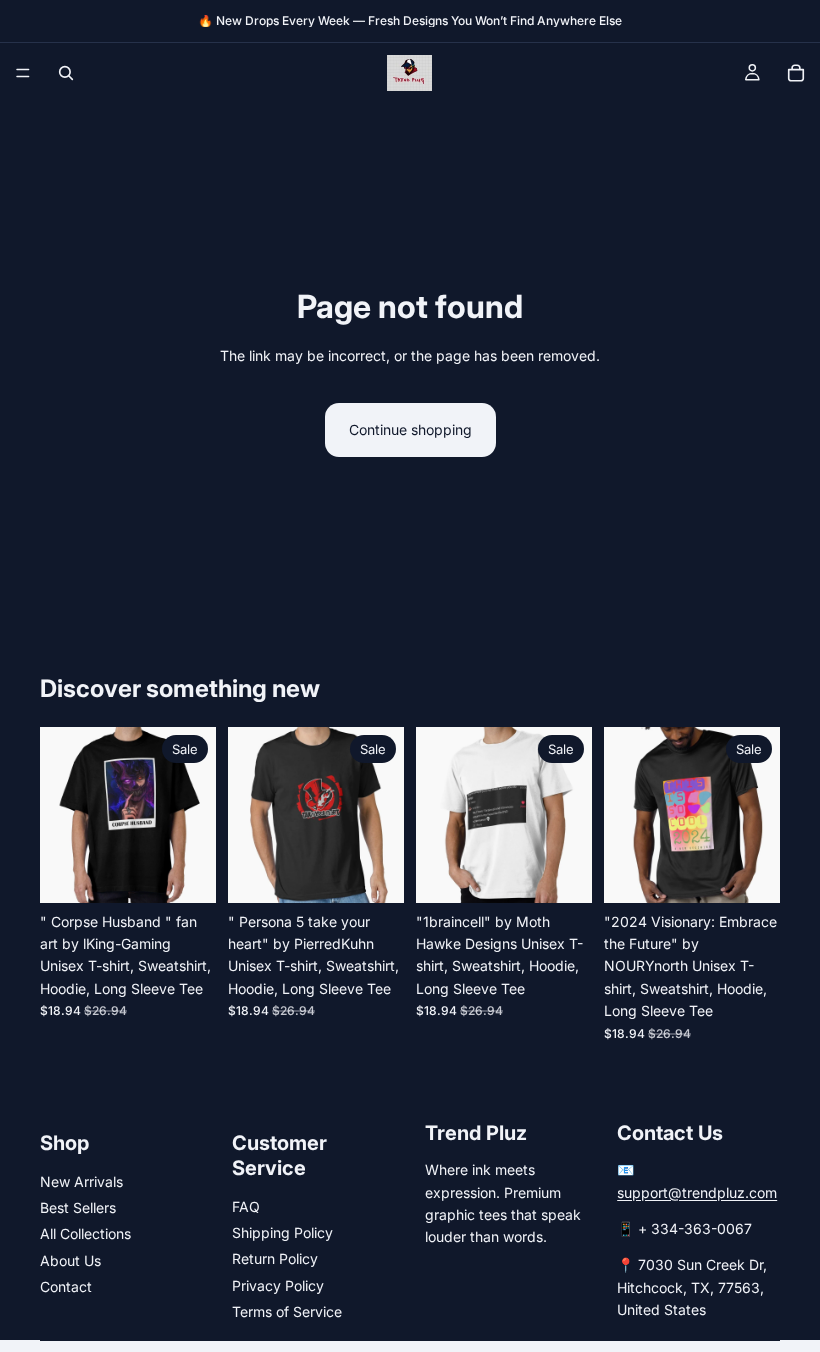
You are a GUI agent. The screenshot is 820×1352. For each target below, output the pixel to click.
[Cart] (796, 73)
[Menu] (23, 73)
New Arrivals (81, 1181)
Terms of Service (287, 1311)
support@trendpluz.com (697, 1192)
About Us (70, 1260)
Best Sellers (78, 1207)
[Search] (66, 73)
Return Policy (275, 1258)
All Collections (85, 1233)
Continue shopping (410, 429)
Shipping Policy (282, 1232)
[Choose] (185, 872)
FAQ (246, 1206)
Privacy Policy (278, 1285)
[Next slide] (194, 815)
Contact (66, 1286)
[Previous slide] (62, 815)
